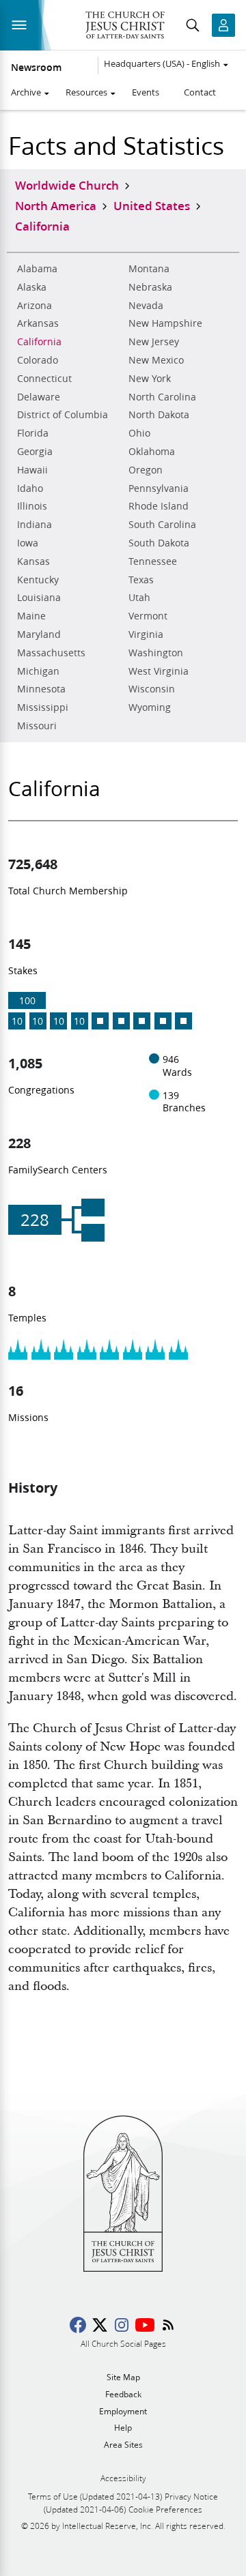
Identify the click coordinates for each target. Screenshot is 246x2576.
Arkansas (38, 323)
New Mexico (156, 360)
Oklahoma (152, 452)
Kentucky (38, 580)
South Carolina (162, 525)
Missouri (37, 726)
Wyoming (150, 707)
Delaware (39, 397)
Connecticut (44, 379)
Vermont (148, 616)
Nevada (146, 306)
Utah (139, 598)
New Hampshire (165, 323)
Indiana (35, 525)
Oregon (146, 470)
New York (150, 379)
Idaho (30, 488)
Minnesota (41, 689)
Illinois (32, 506)
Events (146, 92)
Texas (141, 580)
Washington (156, 653)
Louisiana (39, 598)
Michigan (38, 671)
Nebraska (150, 287)
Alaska (32, 287)
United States (152, 205)
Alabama (37, 269)
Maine (31, 616)
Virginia (146, 634)
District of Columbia (63, 415)
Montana (149, 269)
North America (56, 205)
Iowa (28, 543)
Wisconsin (152, 689)
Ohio (139, 433)
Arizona (35, 306)
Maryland (39, 634)
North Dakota (159, 415)
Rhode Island (159, 506)
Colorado (38, 360)
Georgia (35, 452)
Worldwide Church (67, 185)
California (39, 342)
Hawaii (32, 470)
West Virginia (159, 671)
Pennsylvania (159, 488)
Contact (200, 92)
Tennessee (153, 561)
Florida (33, 433)
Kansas (33, 561)
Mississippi (43, 707)
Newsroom (36, 68)
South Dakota (159, 543)
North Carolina (162, 397)
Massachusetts (51, 653)
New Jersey (154, 342)
